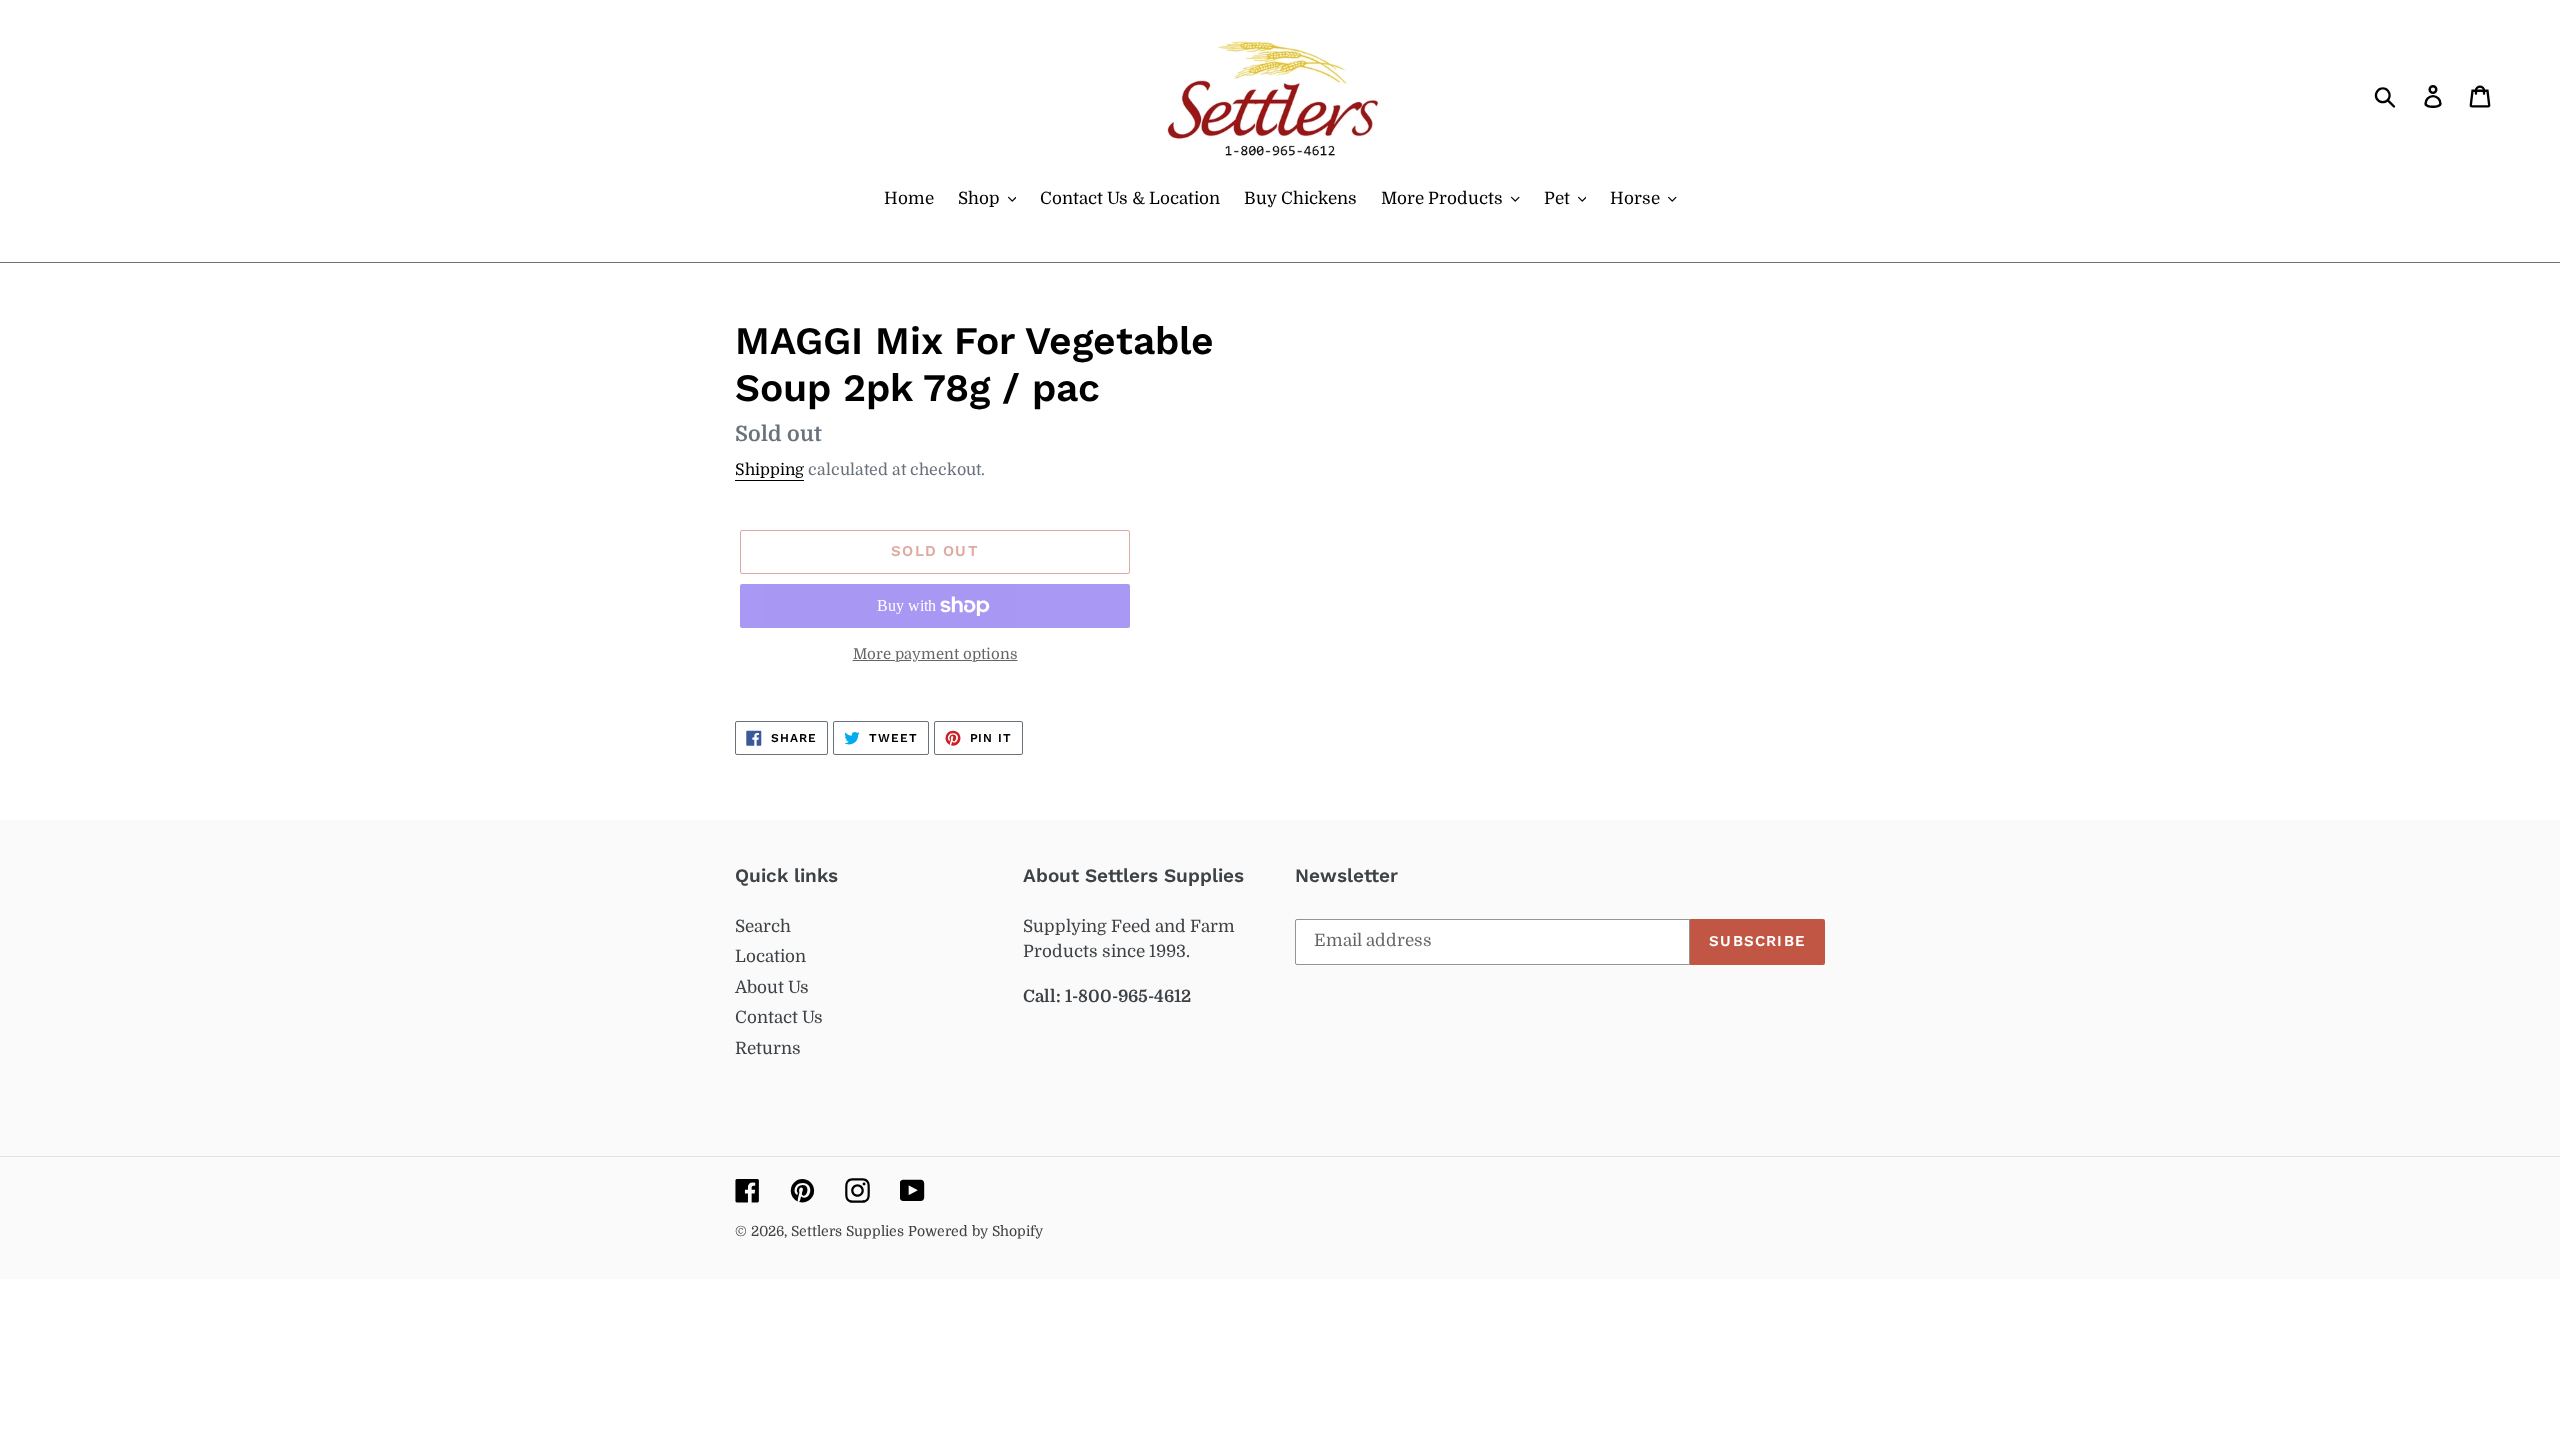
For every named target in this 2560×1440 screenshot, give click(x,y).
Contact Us (779, 1017)
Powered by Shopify (975, 1231)
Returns (768, 1048)
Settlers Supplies (849, 1231)
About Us (772, 987)
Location (770, 956)
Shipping (769, 470)
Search (763, 926)
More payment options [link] (935, 654)
